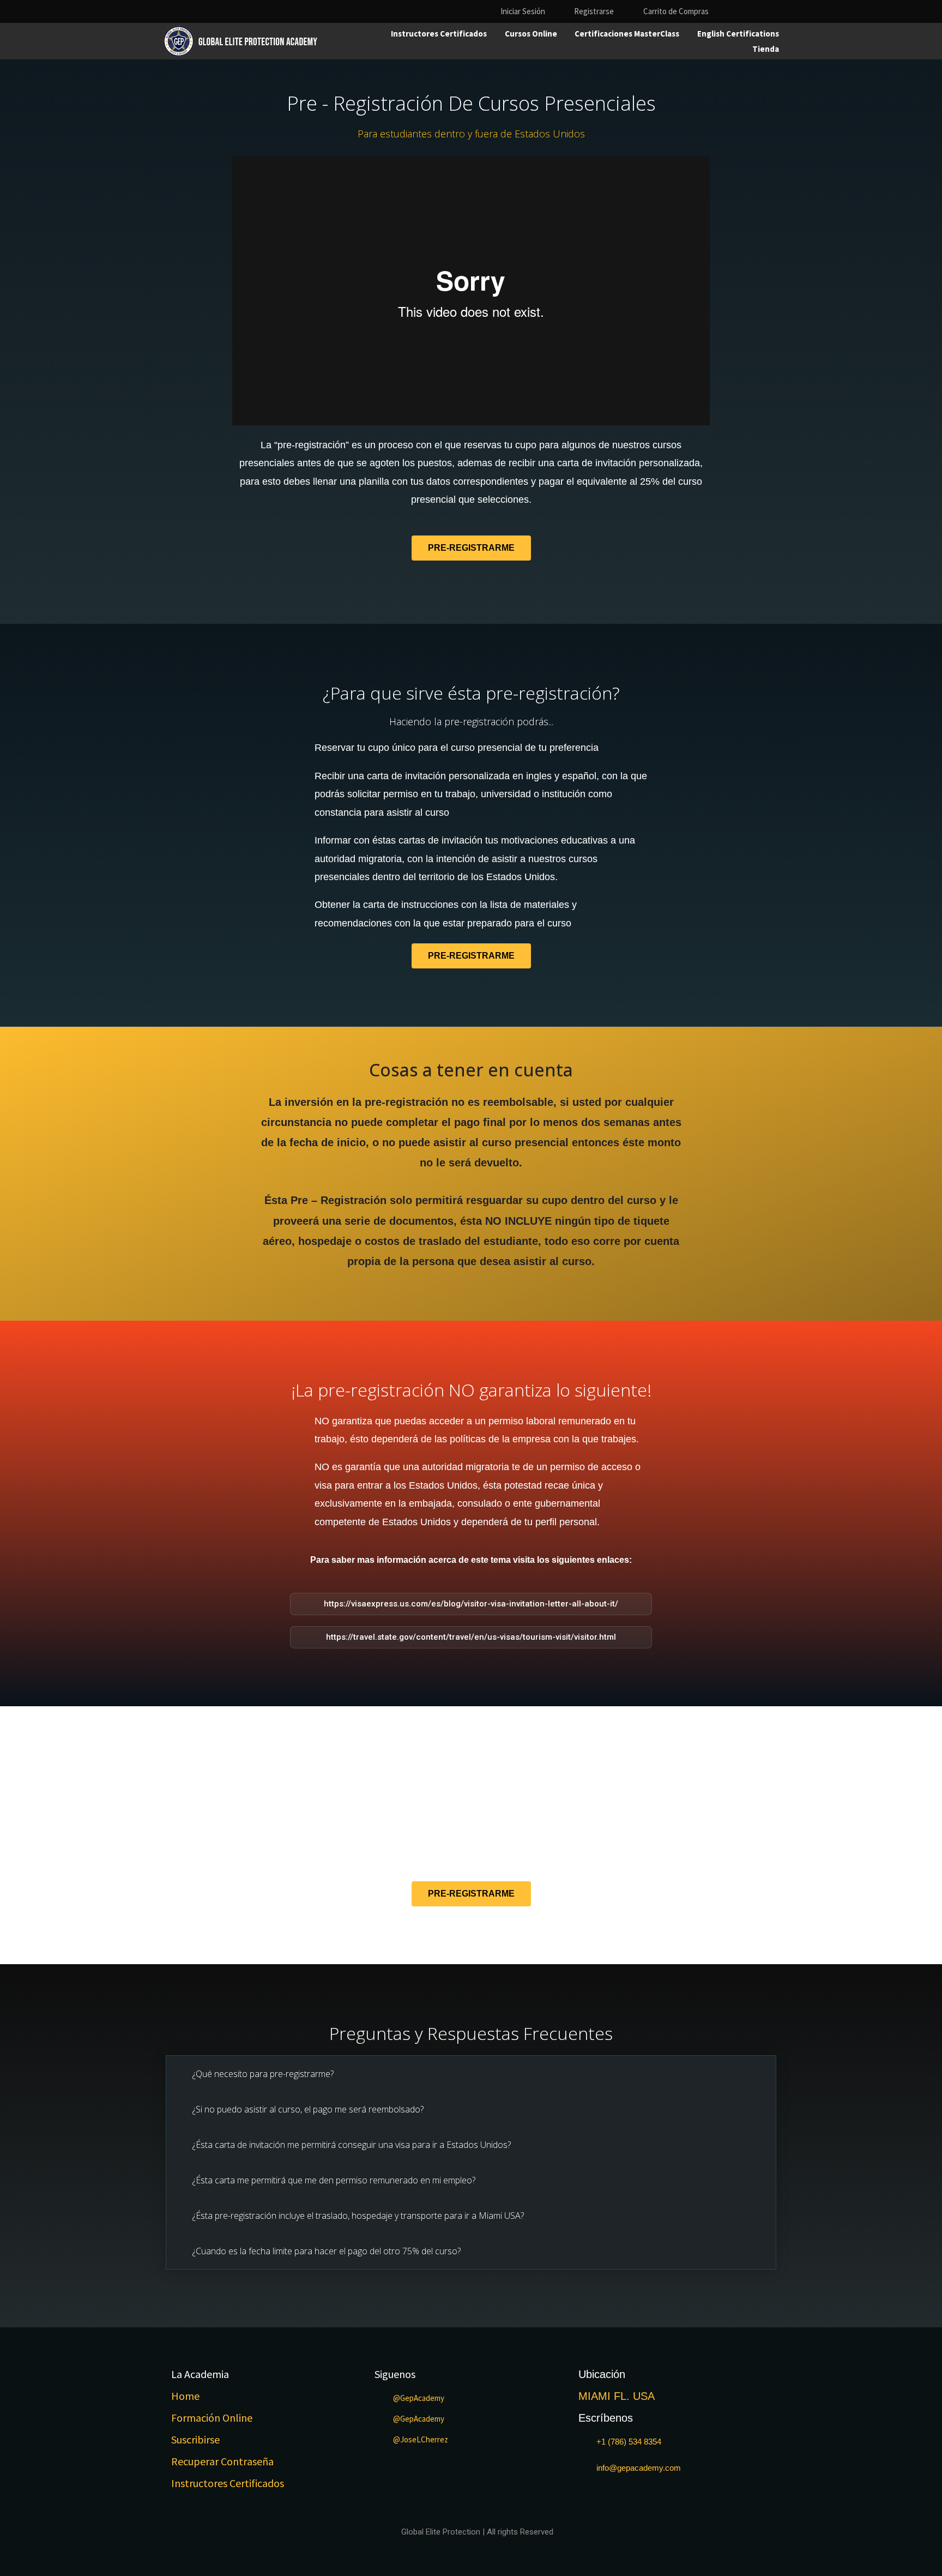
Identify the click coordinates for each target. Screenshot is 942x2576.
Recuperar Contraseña (222, 2461)
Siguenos (395, 2374)
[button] (471, 548)
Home (185, 2396)
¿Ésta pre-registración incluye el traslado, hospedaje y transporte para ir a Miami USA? (358, 2216)
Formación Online (212, 2418)
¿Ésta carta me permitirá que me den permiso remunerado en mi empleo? (334, 2180)
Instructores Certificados (228, 2483)
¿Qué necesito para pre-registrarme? (263, 2074)
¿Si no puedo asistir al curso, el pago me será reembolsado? (308, 2109)
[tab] (471, 2074)
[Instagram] (754, 11)
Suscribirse (195, 2439)
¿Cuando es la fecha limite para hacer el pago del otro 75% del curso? (327, 2251)
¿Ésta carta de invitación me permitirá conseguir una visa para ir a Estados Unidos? (352, 2145)
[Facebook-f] (735, 11)
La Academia (200, 2374)
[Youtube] (773, 11)
